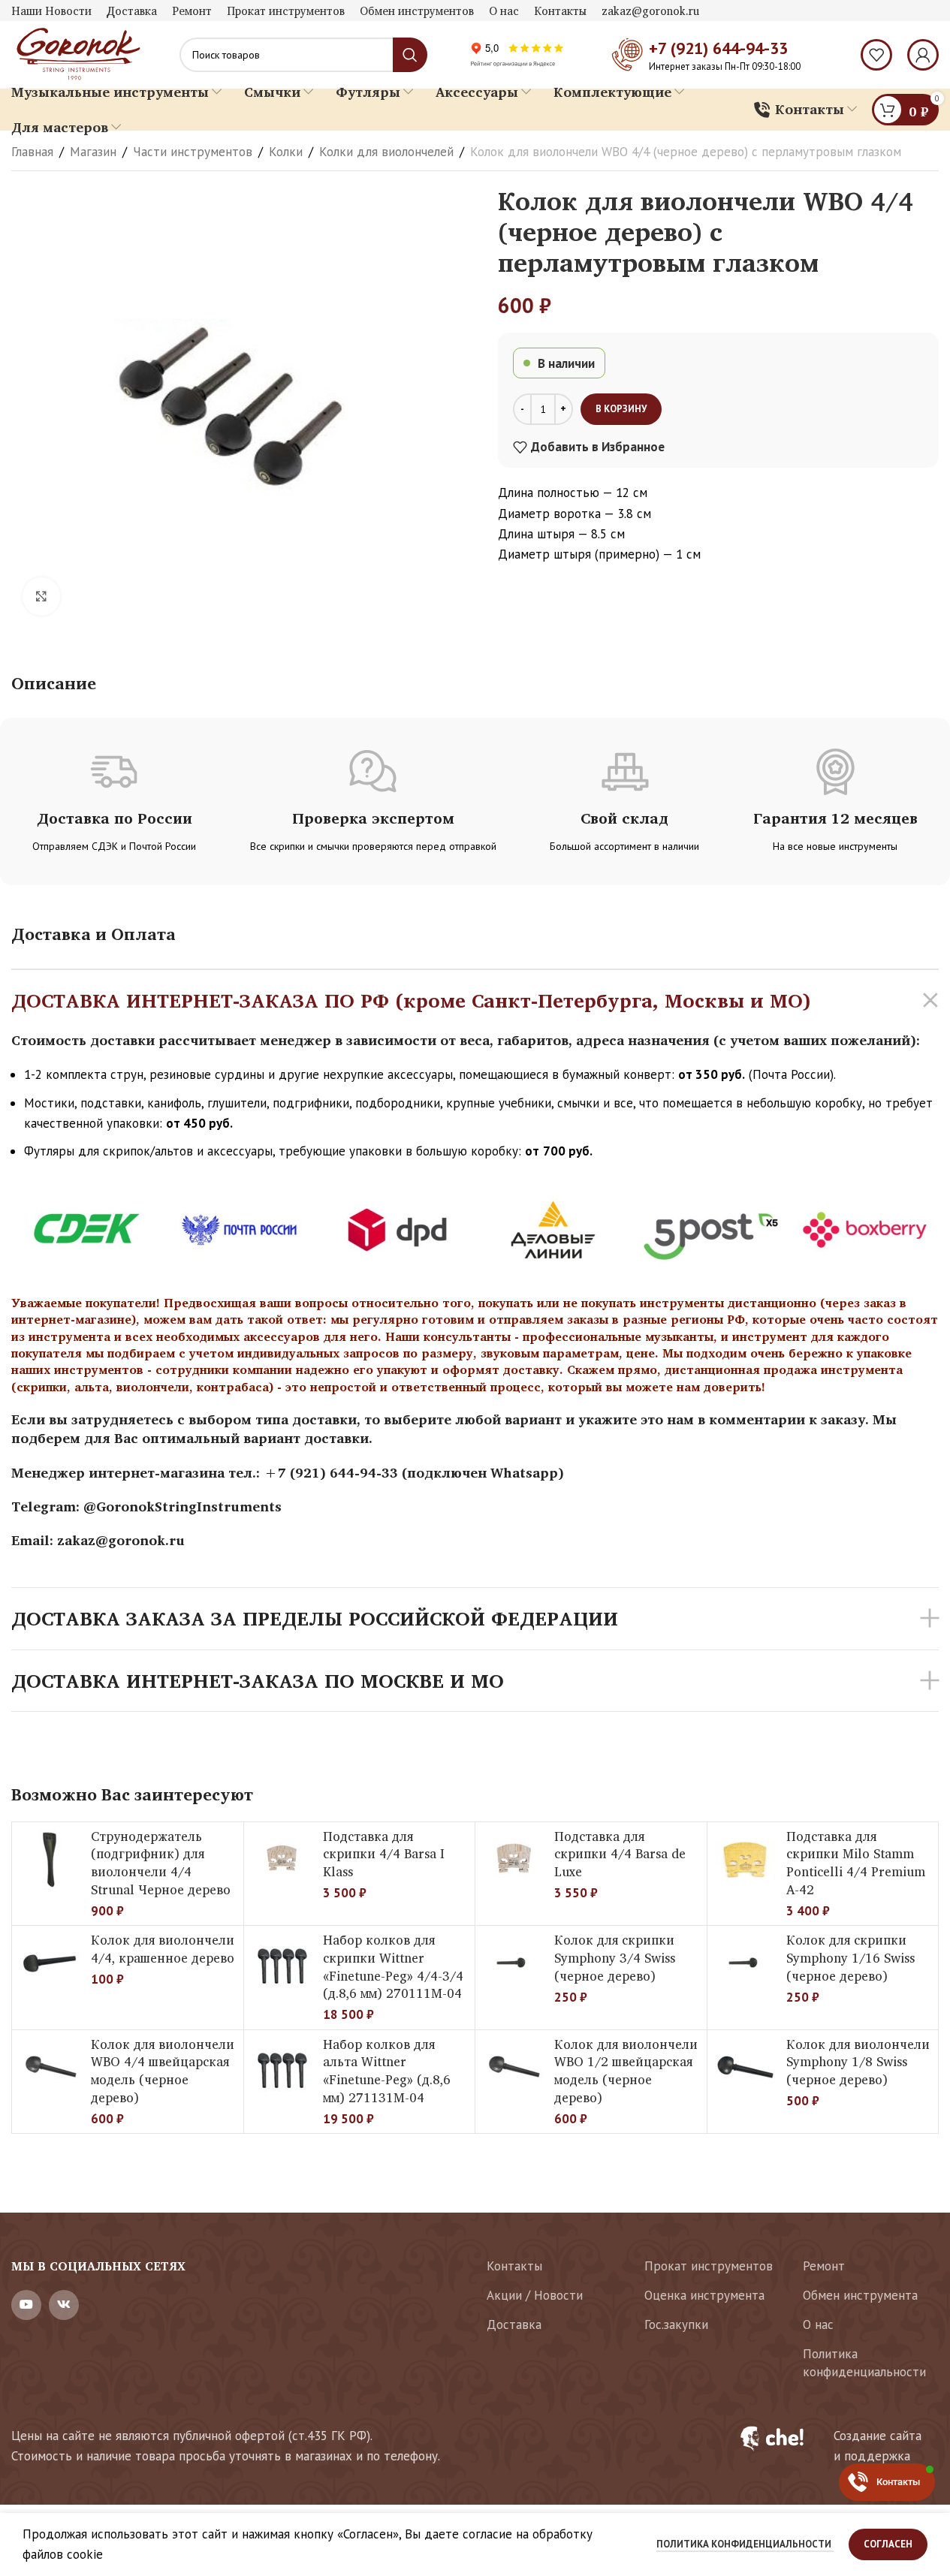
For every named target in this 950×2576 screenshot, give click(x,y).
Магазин (93, 152)
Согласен (888, 2544)
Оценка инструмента (704, 2295)
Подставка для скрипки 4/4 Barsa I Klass (384, 1854)
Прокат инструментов (709, 2266)
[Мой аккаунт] (923, 55)
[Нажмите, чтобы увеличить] (41, 596)
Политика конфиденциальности (864, 2363)
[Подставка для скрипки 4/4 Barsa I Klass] (282, 1860)
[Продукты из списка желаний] (876, 55)
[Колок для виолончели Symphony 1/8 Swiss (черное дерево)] (745, 2068)
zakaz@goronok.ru (121, 1540)
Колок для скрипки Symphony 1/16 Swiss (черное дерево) (850, 1958)
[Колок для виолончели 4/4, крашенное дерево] (50, 1963)
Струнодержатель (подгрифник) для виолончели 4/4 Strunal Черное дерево (161, 1863)
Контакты (514, 2266)
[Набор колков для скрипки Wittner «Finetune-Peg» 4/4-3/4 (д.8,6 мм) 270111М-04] (282, 1963)
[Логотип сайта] (77, 53)
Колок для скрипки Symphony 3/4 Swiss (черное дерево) (615, 1958)
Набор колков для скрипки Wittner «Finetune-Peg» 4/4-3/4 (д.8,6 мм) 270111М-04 (393, 1966)
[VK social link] (64, 2305)
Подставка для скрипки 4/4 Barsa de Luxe (620, 1854)
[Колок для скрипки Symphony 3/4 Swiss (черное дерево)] (513, 1963)
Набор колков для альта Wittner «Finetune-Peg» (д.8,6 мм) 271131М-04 (387, 2071)
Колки (286, 152)
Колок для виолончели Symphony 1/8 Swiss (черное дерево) (858, 2062)
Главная (32, 152)
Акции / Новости (535, 2295)
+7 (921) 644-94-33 (718, 48)
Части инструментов (193, 152)
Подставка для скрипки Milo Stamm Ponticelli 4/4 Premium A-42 (856, 1863)
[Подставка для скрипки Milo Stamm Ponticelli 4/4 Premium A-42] (745, 1860)
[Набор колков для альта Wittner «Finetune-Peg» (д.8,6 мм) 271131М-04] (282, 2068)
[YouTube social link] (26, 2305)
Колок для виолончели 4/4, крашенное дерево (163, 1949)
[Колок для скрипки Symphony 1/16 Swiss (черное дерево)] (745, 1963)
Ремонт (824, 2266)
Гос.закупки (676, 2324)
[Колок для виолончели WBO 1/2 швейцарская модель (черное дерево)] (513, 2068)
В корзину (621, 409)
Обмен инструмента (860, 2295)
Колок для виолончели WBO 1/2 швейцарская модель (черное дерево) (626, 2071)
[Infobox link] (830, 2446)
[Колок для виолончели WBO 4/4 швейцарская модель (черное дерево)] (50, 2068)
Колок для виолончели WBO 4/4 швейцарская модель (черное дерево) (163, 2071)
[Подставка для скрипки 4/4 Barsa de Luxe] (513, 1860)
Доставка (514, 2324)
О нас (818, 2324)
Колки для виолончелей (386, 152)
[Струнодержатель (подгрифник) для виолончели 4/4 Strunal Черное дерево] (50, 1860)
